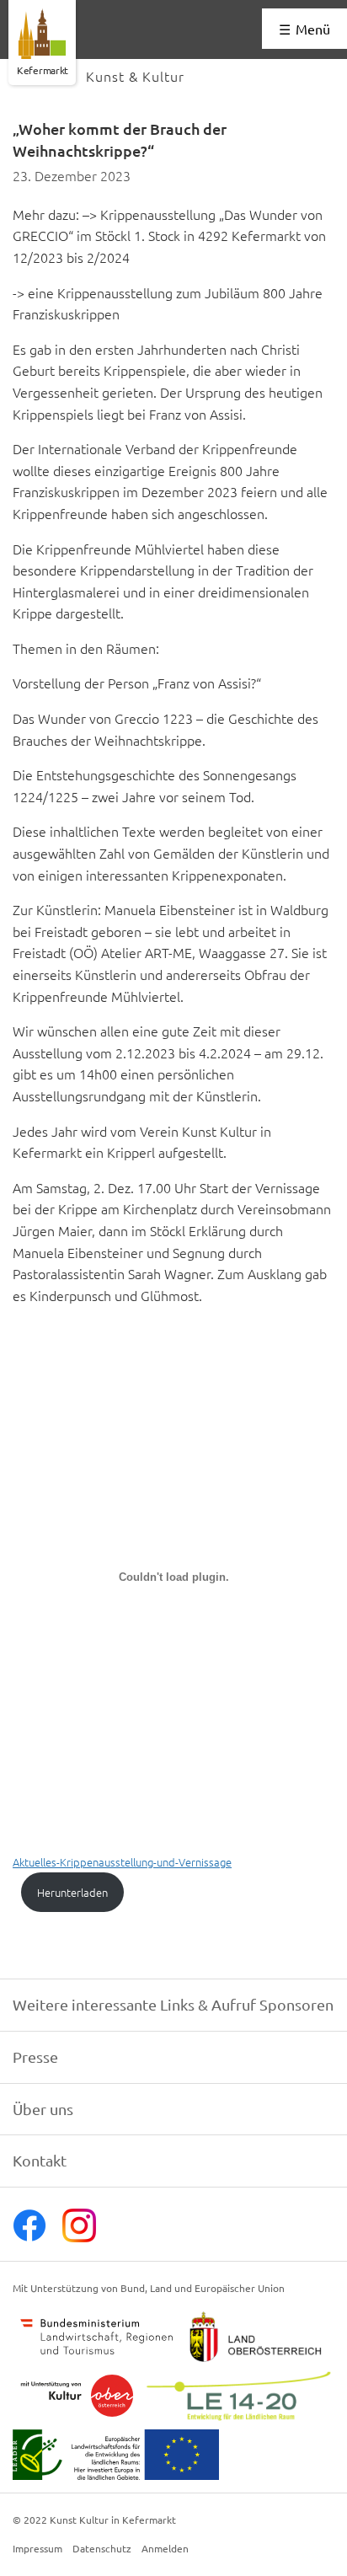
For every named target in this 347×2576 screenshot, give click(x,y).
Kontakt (40, 2160)
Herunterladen (72, 1892)
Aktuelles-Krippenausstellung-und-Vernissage (122, 1862)
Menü (313, 29)
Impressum (37, 2549)
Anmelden (165, 2549)
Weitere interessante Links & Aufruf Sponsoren (173, 2004)
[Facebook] (29, 2236)
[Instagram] (79, 2236)
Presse (35, 2057)
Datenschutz (102, 2549)
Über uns (43, 2109)
